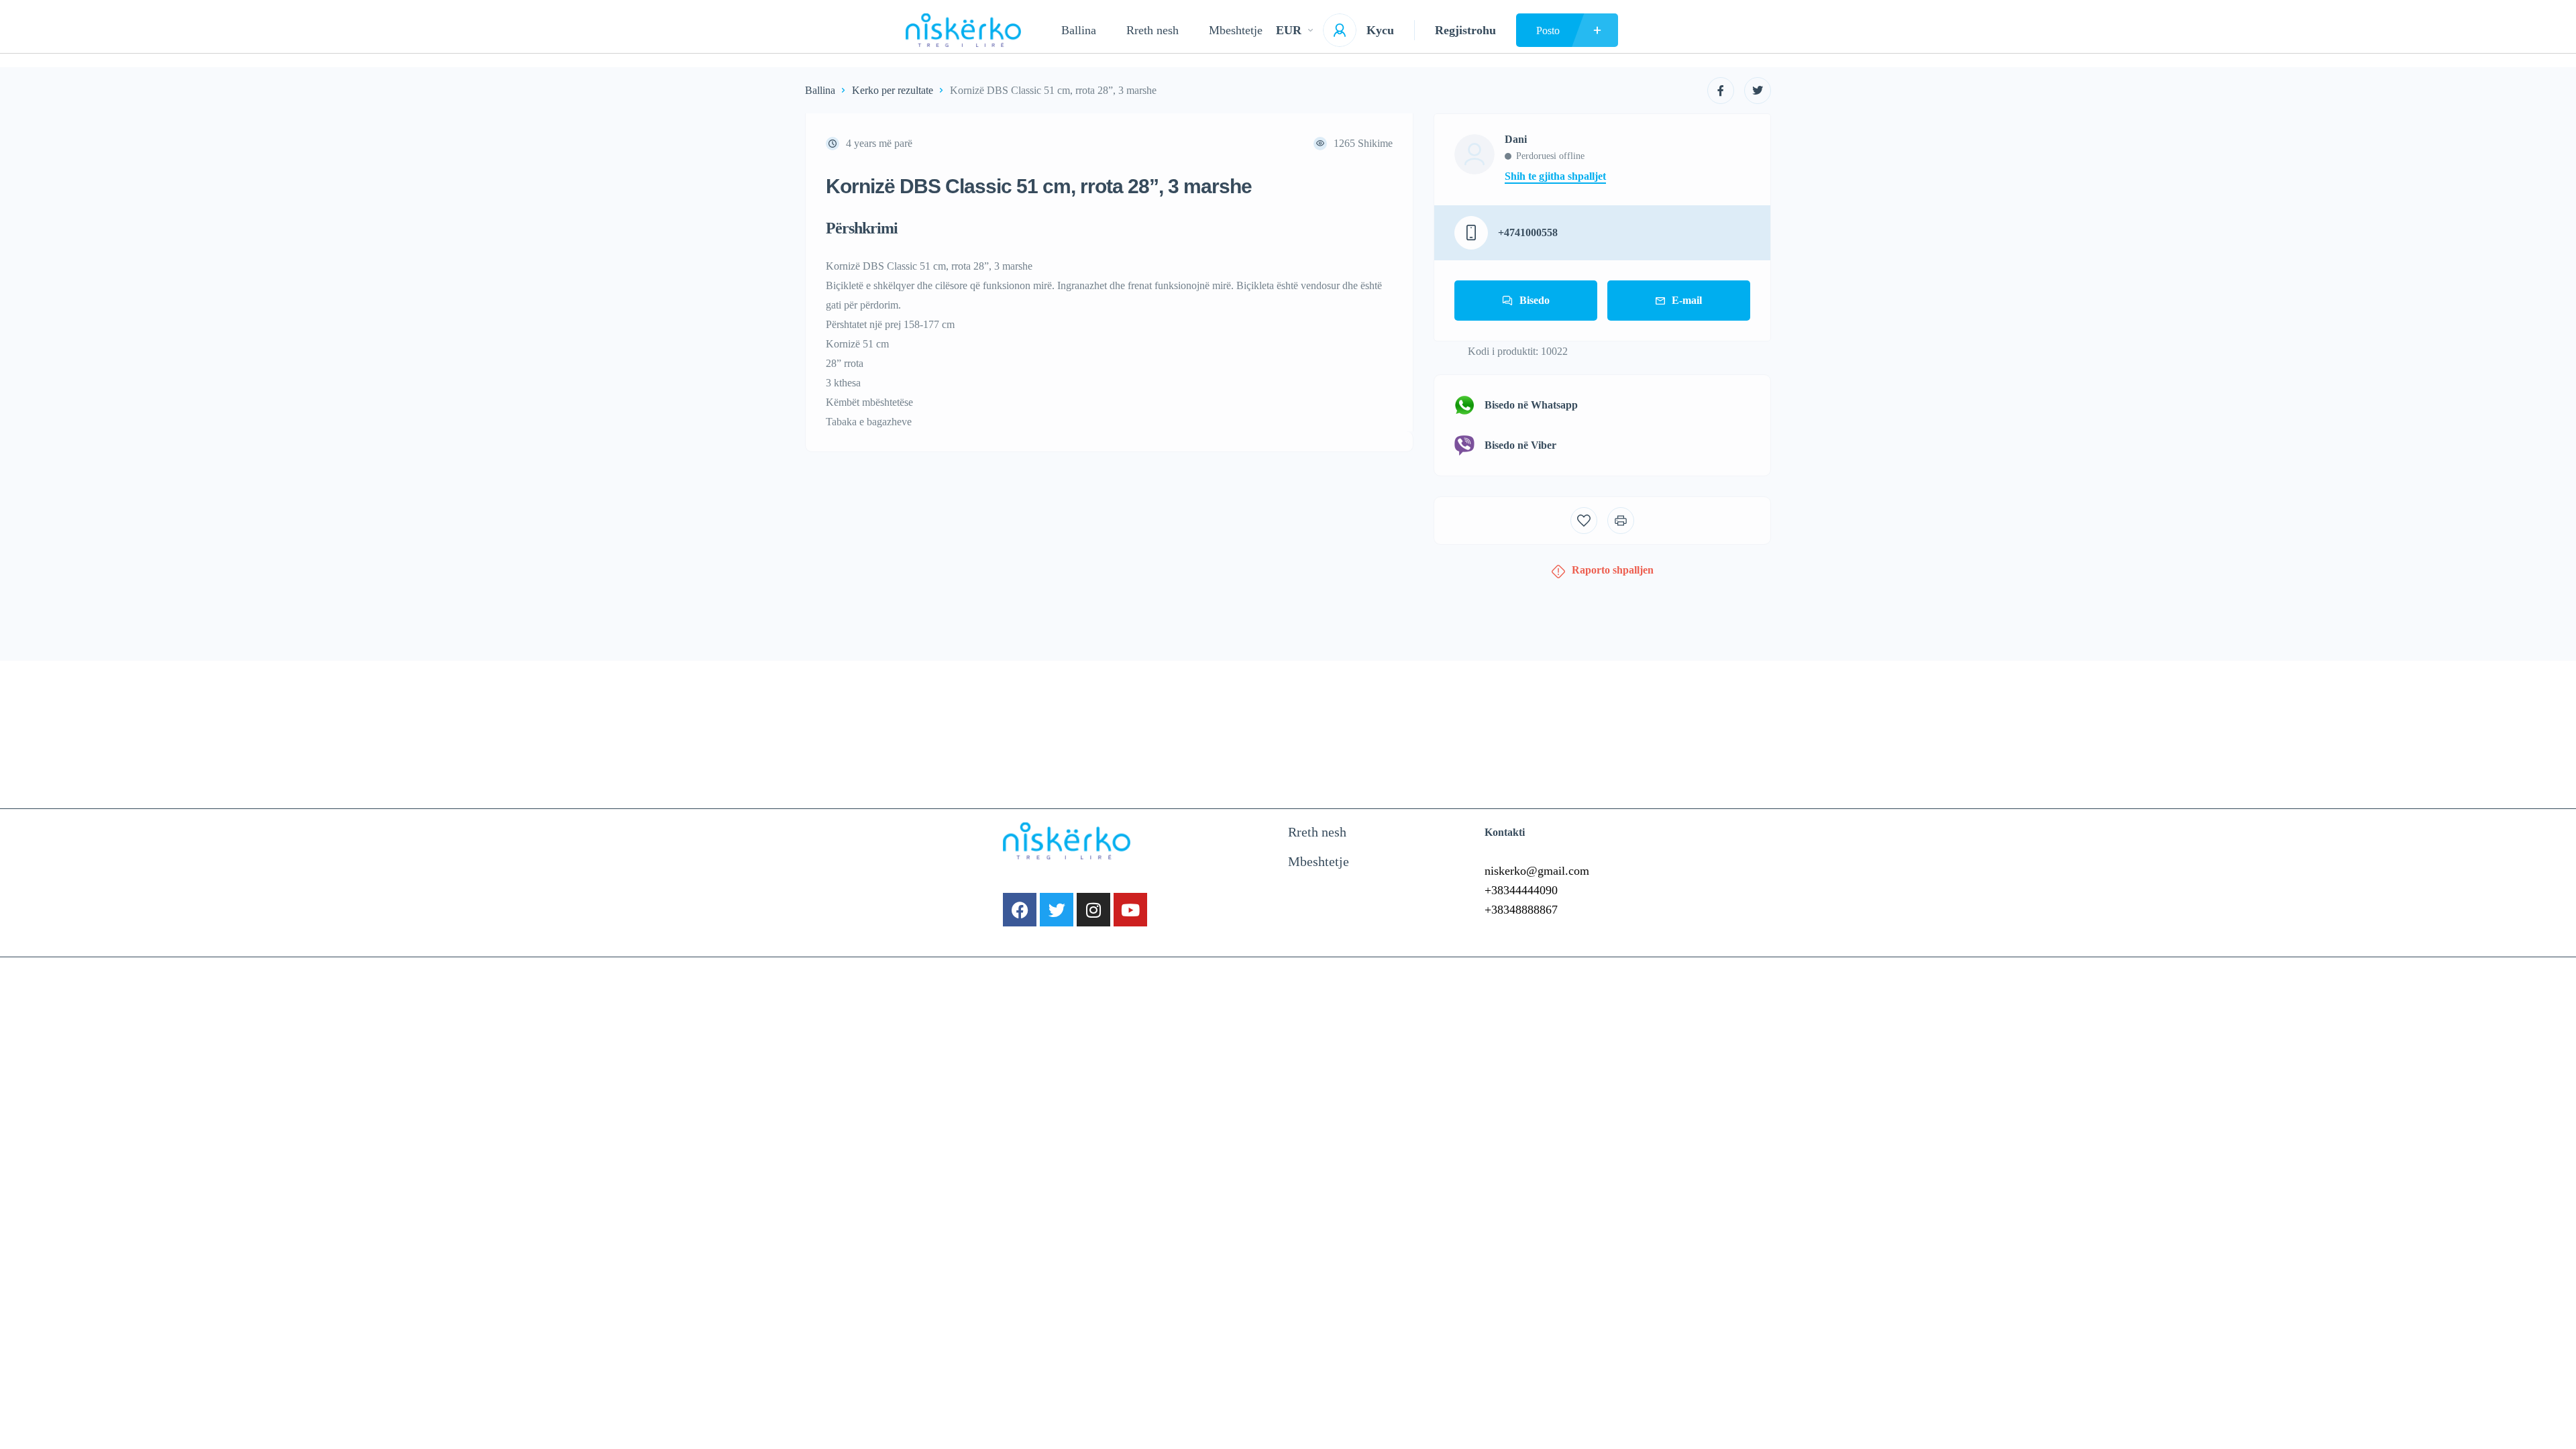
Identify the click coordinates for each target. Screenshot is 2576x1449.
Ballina (1079, 30)
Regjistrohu (1465, 30)
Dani (1516, 140)
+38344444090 (1521, 890)
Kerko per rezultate (893, 90)
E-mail (1687, 300)
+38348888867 (1521, 910)
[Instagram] (1093, 910)
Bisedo (1535, 300)
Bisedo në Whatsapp (1531, 405)
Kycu (1380, 30)
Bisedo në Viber (1520, 445)
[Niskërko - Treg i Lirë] (963, 30)
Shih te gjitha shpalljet (1555, 176)
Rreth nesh (1152, 30)
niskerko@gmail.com (1537, 871)
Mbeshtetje (1236, 30)
